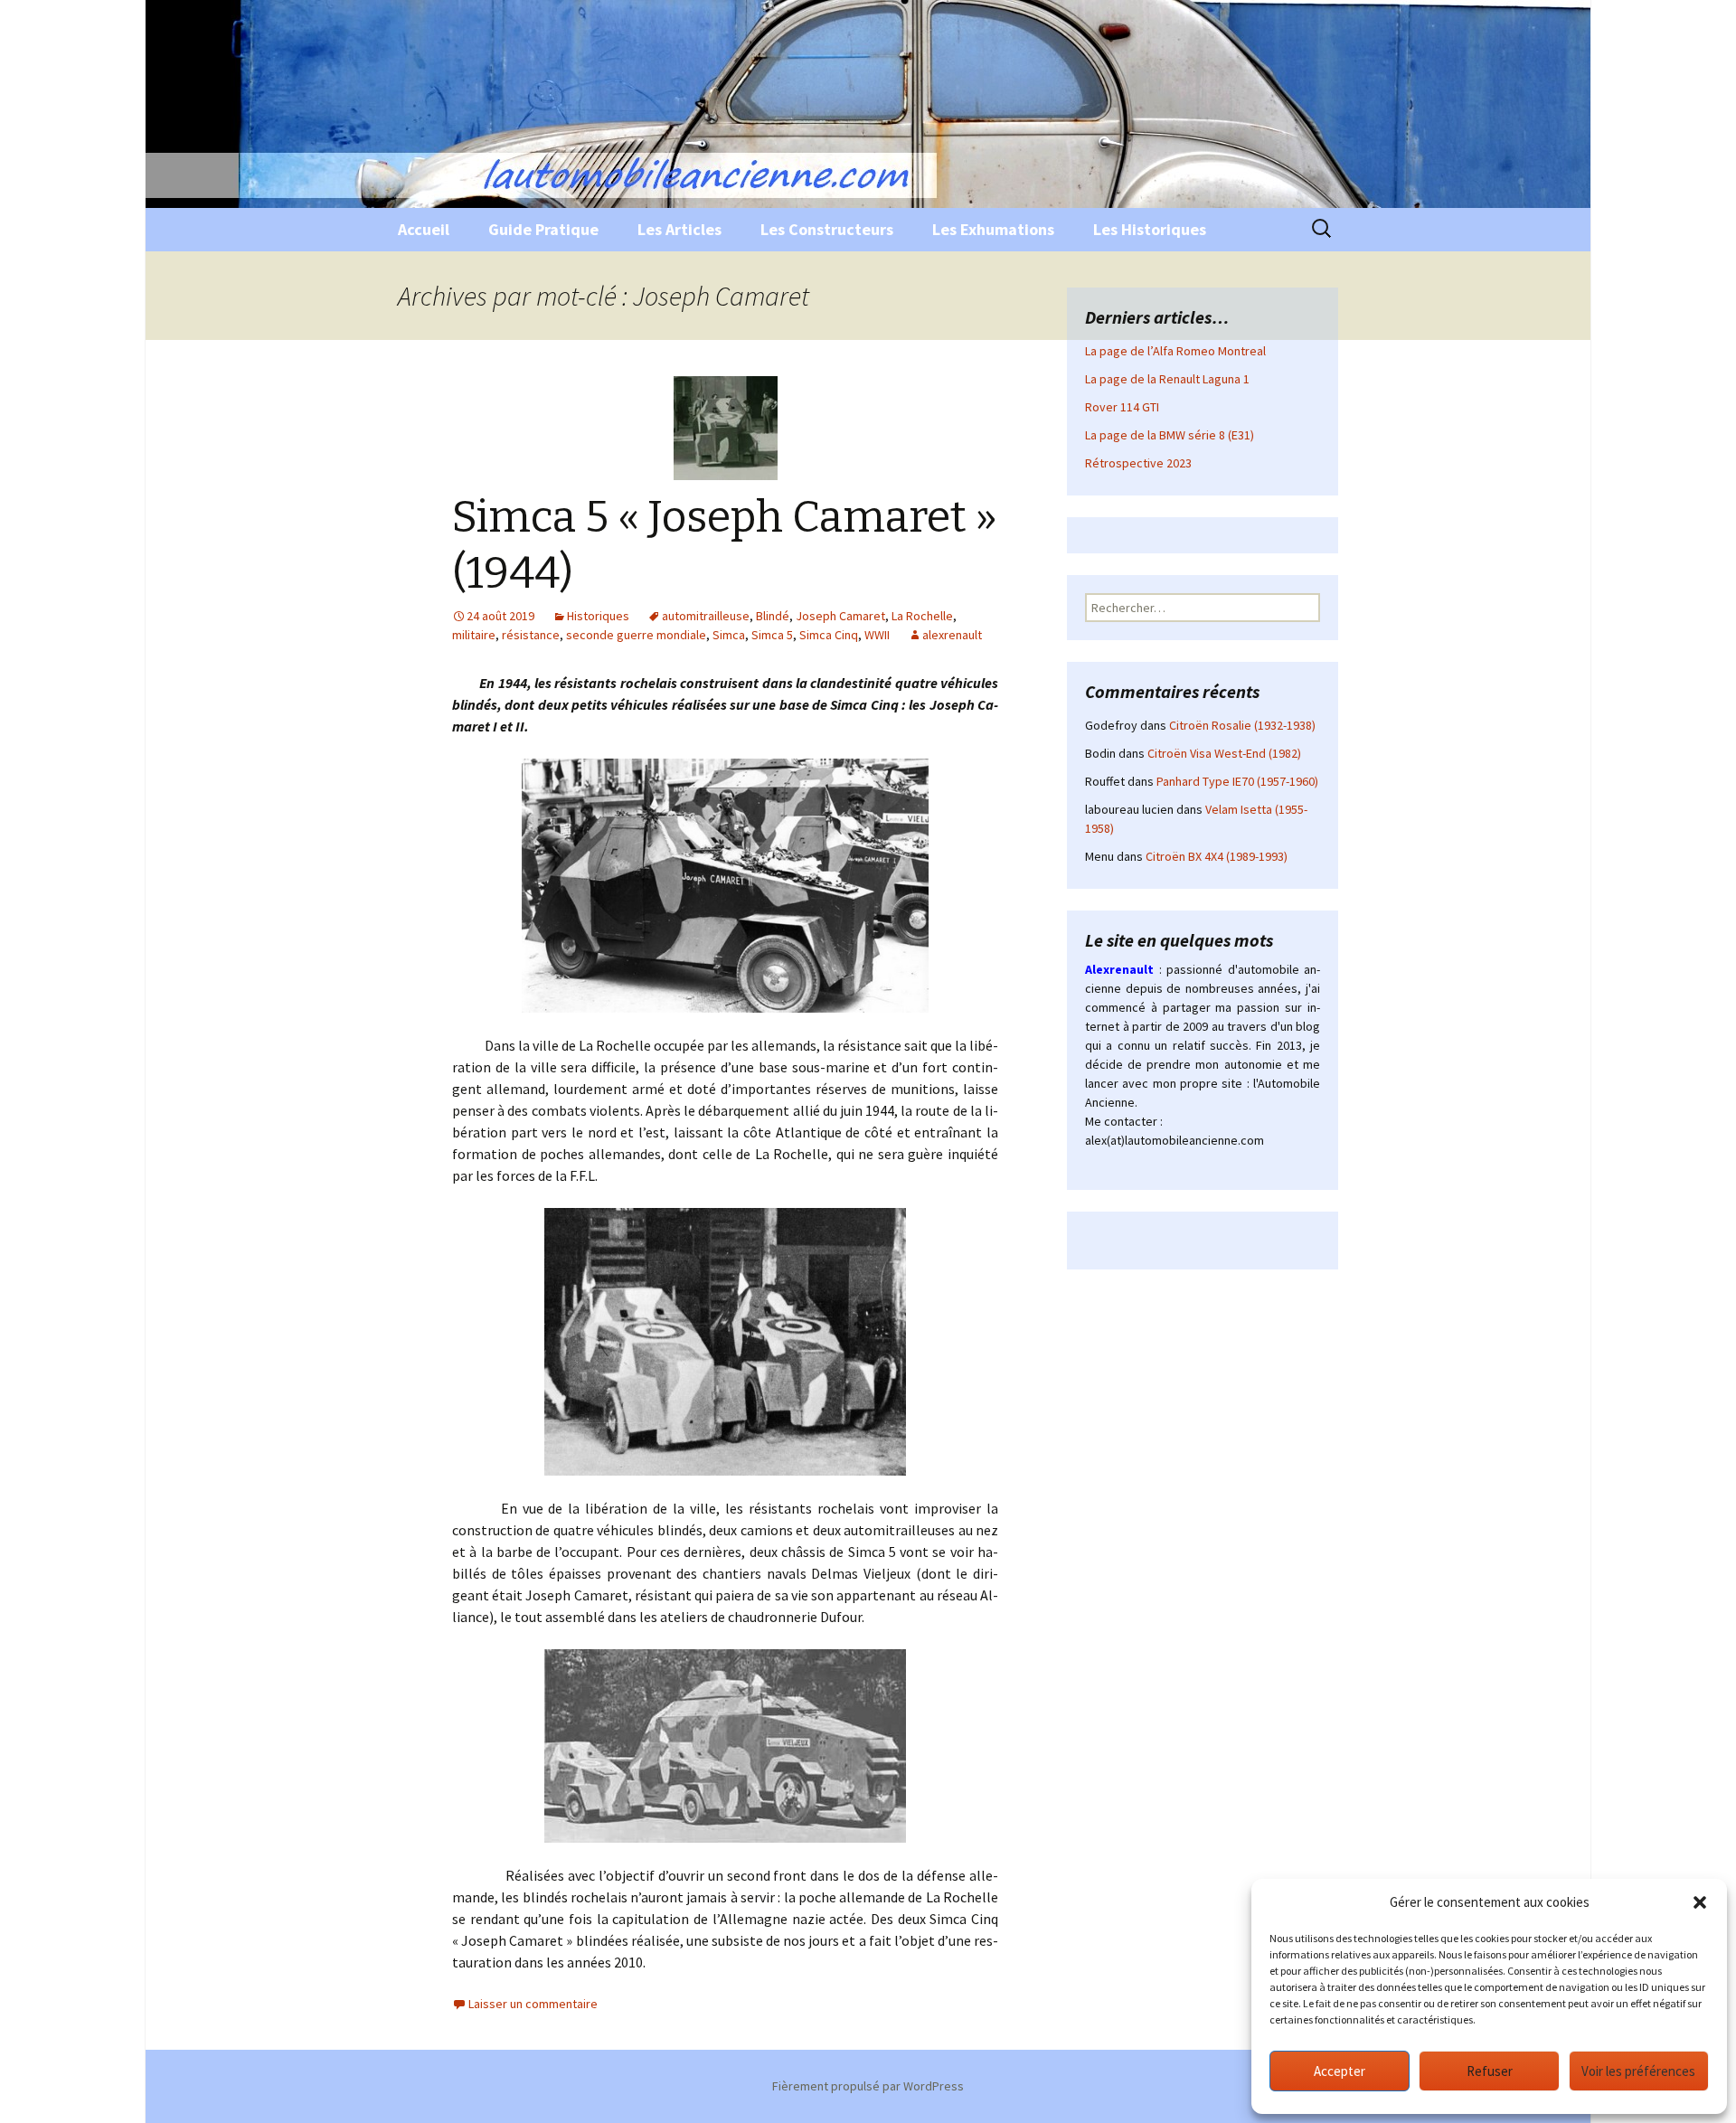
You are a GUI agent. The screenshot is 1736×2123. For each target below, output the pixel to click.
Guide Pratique (543, 229)
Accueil (424, 229)
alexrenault (952, 635)
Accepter (1340, 2071)
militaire (474, 635)
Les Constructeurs (827, 229)
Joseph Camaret (840, 616)
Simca (729, 635)
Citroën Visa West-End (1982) (1224, 753)
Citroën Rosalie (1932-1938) (1242, 725)
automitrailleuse (706, 616)
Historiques (598, 616)
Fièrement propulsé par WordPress (868, 2086)
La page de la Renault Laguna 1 (1167, 379)
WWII (877, 635)
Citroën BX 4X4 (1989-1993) (1217, 856)
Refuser (1490, 2071)
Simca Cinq (829, 635)
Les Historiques (1150, 229)
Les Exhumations (993, 229)
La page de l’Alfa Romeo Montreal (1175, 351)
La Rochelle (922, 616)
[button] (1700, 1902)
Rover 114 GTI (1122, 407)
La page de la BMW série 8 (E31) (1170, 435)
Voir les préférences (1638, 2071)
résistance (531, 635)
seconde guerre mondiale (636, 635)
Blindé (773, 616)
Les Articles (679, 229)
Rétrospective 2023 (1138, 463)
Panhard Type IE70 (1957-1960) (1237, 781)
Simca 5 (772, 635)
